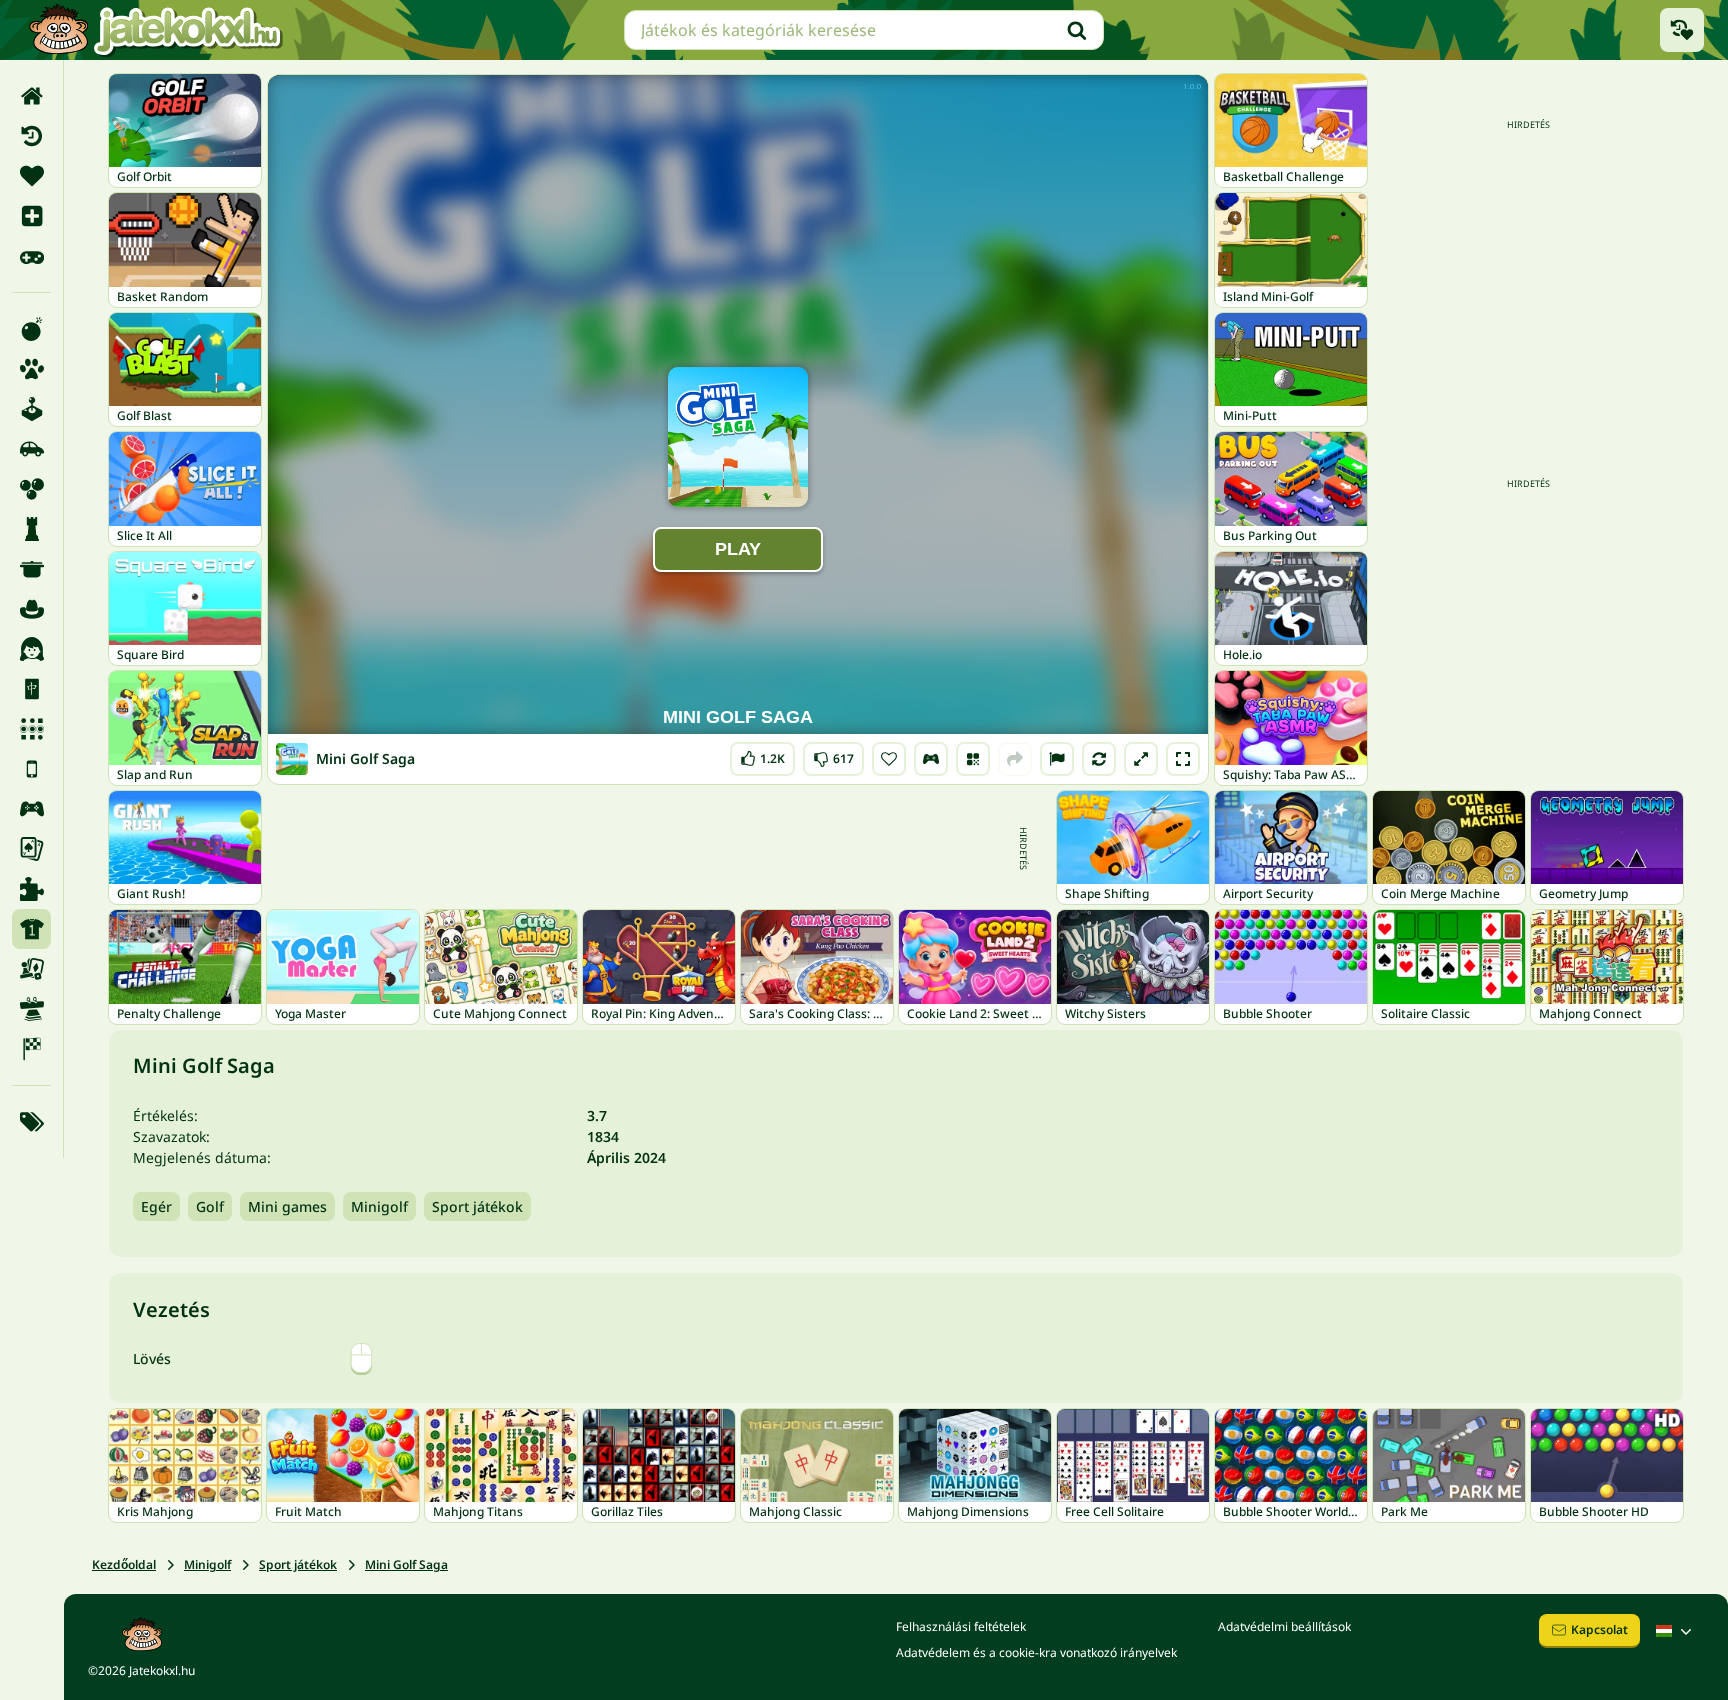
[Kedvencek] (31, 176)
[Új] (31, 216)
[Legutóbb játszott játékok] (1682, 30)
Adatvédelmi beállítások (1284, 1626)
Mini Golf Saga (406, 1564)
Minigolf (379, 1206)
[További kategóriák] (31, 1122)
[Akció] (31, 329)
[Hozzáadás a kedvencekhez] (889, 759)
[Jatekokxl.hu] (155, 30)
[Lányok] (31, 649)
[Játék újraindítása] (1099, 759)
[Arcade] (31, 409)
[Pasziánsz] (31, 849)
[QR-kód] (973, 759)
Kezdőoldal (124, 1564)
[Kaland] (31, 609)
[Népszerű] (31, 256)
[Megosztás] (1015, 759)
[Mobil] (31, 769)
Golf (210, 1206)
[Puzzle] (31, 889)
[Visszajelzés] (1057, 759)
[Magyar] (1676, 1631)
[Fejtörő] (31, 529)
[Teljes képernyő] (1183, 759)
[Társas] (31, 969)
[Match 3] (31, 729)
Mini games (287, 1206)
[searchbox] (864, 30)
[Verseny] (31, 1049)
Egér (156, 1206)
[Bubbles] (31, 489)
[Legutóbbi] (31, 136)
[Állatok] (31, 369)
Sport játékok (477, 1206)
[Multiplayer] (31, 809)
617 (833, 754)
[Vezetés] (931, 759)
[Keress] (1077, 30)
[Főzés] (31, 569)
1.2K (762, 754)
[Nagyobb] (1141, 759)
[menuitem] (31, 96)
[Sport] (31, 929)
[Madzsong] (31, 689)
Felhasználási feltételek (961, 1626)
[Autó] (31, 449)
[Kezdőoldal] (31, 96)
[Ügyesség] (31, 1009)
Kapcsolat (1599, 1629)
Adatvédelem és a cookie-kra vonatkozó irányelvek (1036, 1652)
